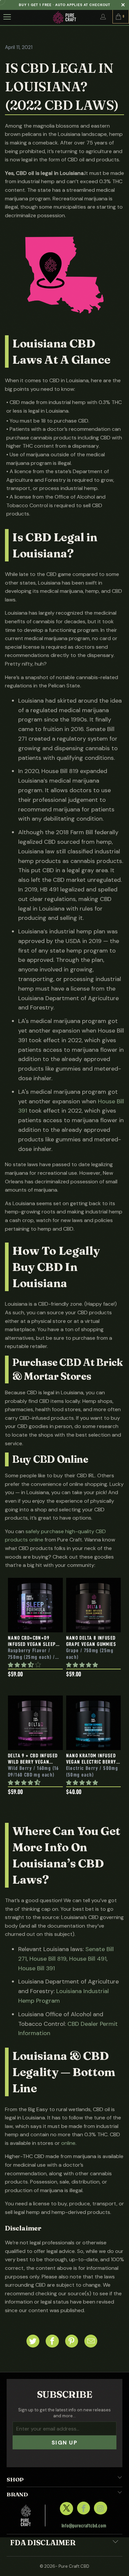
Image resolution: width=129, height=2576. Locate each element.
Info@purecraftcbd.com (84, 2526)
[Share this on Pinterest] (72, 2341)
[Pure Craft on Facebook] (84, 2508)
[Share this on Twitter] (33, 2341)
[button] (24, 1665)
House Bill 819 (48, 1959)
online (68, 2143)
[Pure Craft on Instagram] (100, 2508)
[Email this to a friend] (91, 2341)
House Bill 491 (88, 1959)
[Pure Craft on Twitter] (66, 2508)
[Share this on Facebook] (52, 2341)
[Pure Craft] (65, 17)
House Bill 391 (37, 1968)
